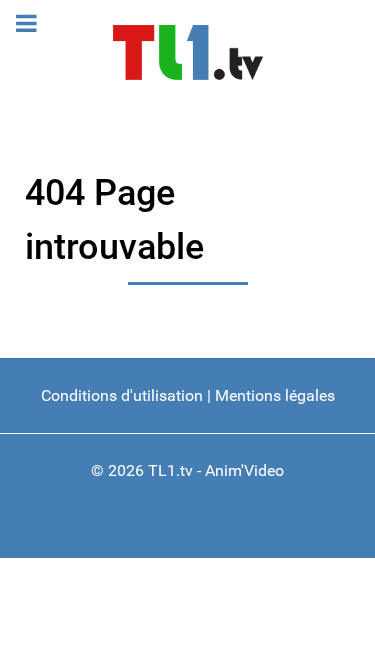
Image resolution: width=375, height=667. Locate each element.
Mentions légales (275, 395)
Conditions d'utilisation (122, 395)
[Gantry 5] (187, 52)
